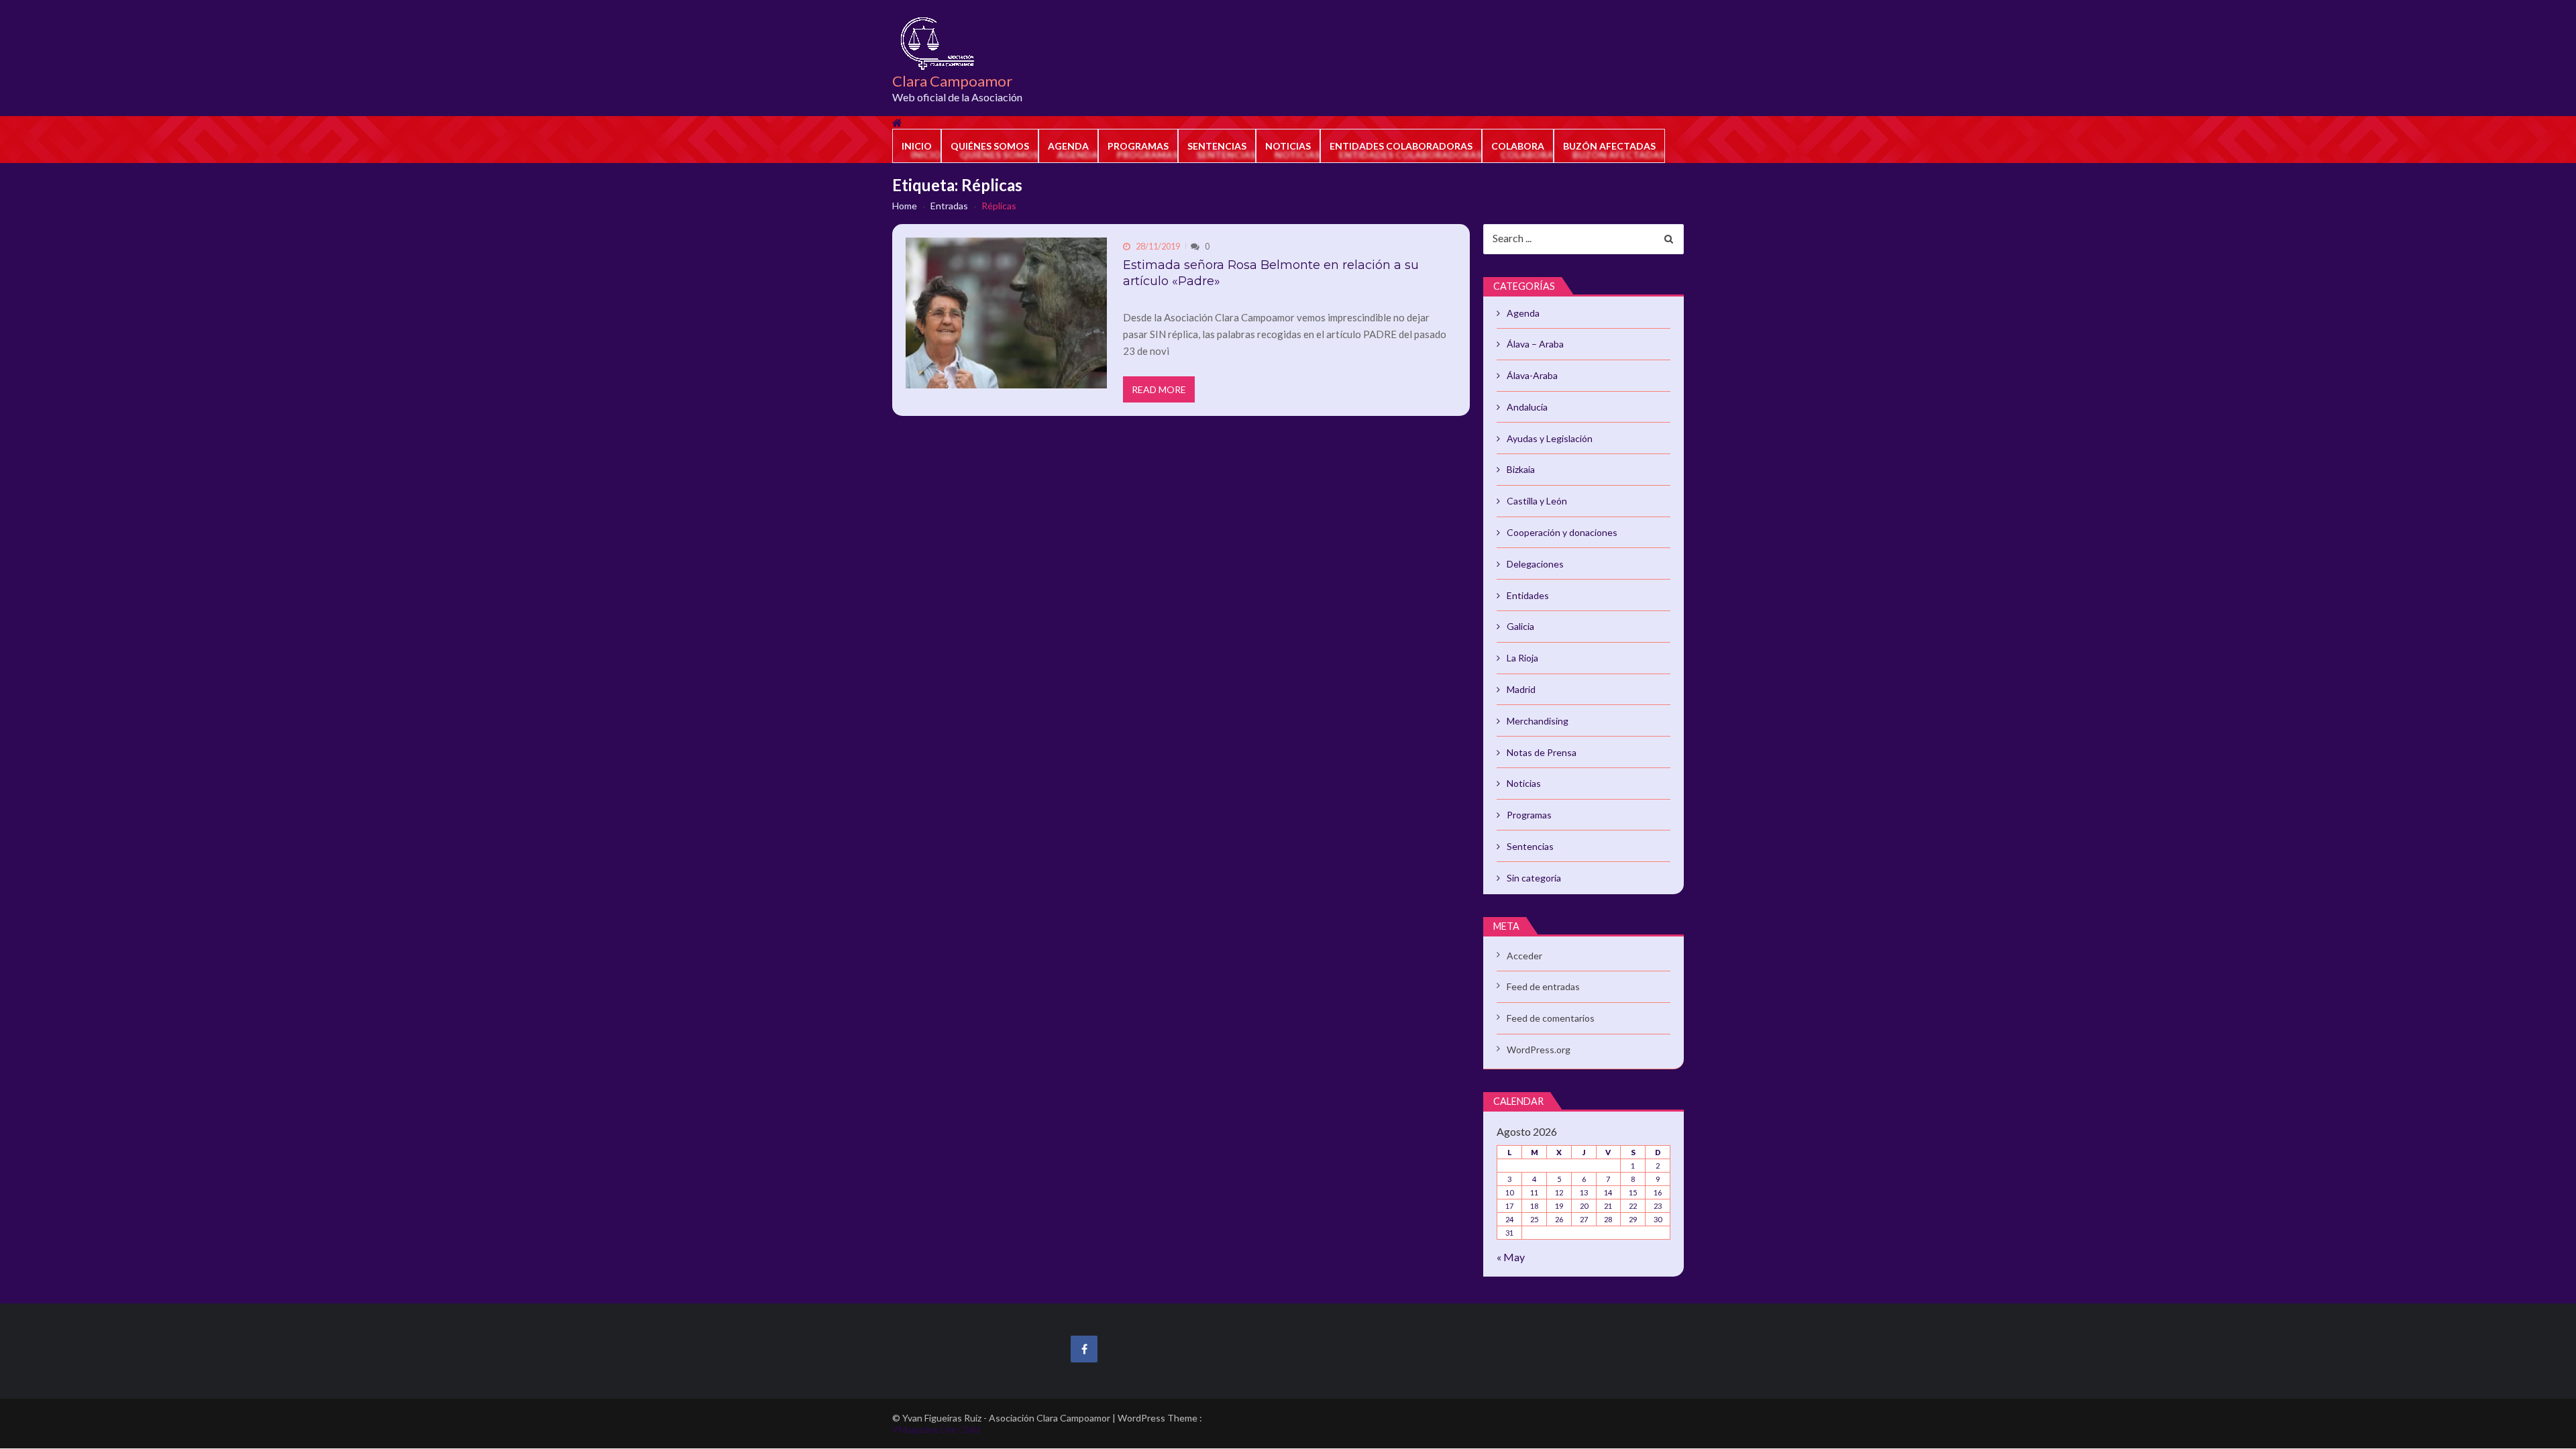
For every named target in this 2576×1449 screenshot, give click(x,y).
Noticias (1288, 146)
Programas (1138, 146)
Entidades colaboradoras (1401, 146)
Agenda (1068, 146)
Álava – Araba (1535, 344)
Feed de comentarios (1551, 1018)
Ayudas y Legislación (1550, 438)
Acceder (1524, 956)
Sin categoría (1534, 878)
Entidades (1528, 595)
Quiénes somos (990, 146)
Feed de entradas (1543, 986)
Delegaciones (1535, 564)
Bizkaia (1521, 469)
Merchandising (1538, 721)
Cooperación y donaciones (1562, 532)
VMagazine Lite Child (936, 1429)
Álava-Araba (1532, 375)
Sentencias (1217, 146)
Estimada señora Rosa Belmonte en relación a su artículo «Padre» (1271, 273)
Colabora (1518, 146)
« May (1511, 1257)
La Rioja (1522, 658)
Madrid (1521, 689)
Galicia (1520, 626)
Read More (1159, 389)
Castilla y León (1537, 501)
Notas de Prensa (1542, 752)
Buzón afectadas (1609, 146)
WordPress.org (1539, 1050)
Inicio (917, 146)
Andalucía (1527, 407)
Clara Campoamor (952, 81)
